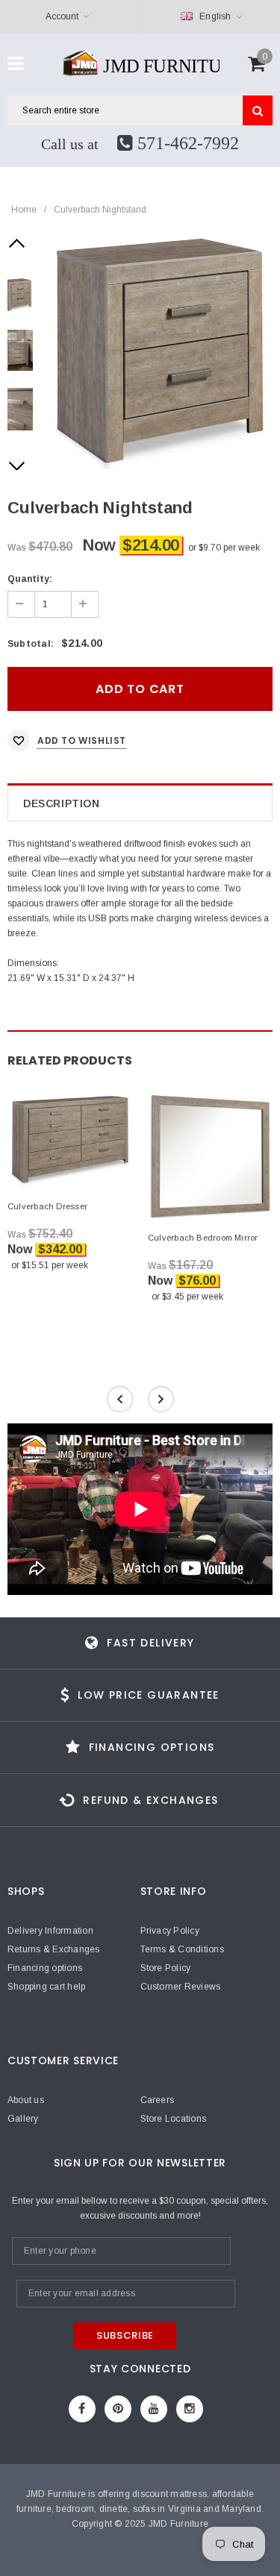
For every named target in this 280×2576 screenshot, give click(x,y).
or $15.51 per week (50, 1265)
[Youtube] (154, 2409)
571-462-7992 (186, 143)
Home (24, 210)
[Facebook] (82, 2409)
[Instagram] (190, 2409)
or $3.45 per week (187, 1297)
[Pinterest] (118, 2409)
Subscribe (125, 2335)
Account (62, 16)
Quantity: (30, 579)
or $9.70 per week (224, 548)
